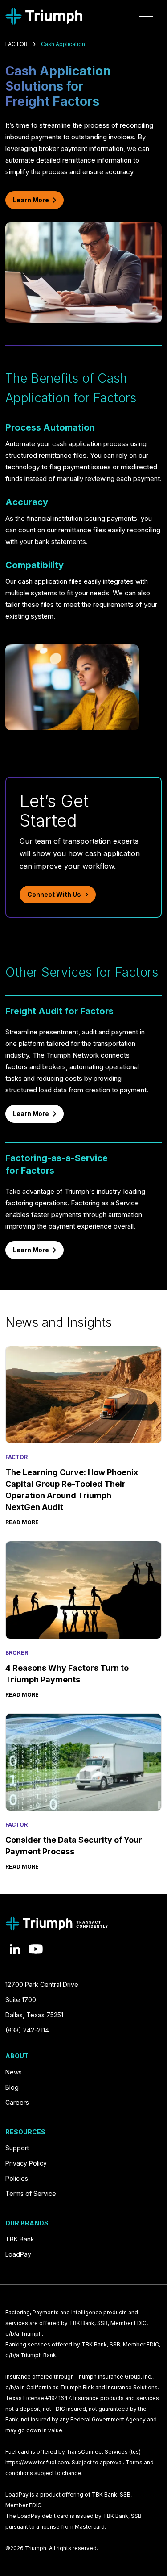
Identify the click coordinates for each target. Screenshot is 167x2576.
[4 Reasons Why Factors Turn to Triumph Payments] (83, 1590)
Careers (17, 2102)
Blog (12, 2087)
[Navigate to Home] (44, 16)
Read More (22, 1522)
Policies (17, 2178)
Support (17, 2148)
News (14, 2072)
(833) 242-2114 (27, 2030)
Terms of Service (31, 2193)
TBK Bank (20, 2239)
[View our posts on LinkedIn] (15, 1949)
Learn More (31, 200)
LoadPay (18, 2254)
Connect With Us (54, 894)
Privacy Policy (26, 2163)
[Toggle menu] (146, 17)
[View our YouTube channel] (36, 1949)
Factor (16, 44)
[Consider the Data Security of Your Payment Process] (83, 1762)
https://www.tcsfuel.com (37, 2462)
